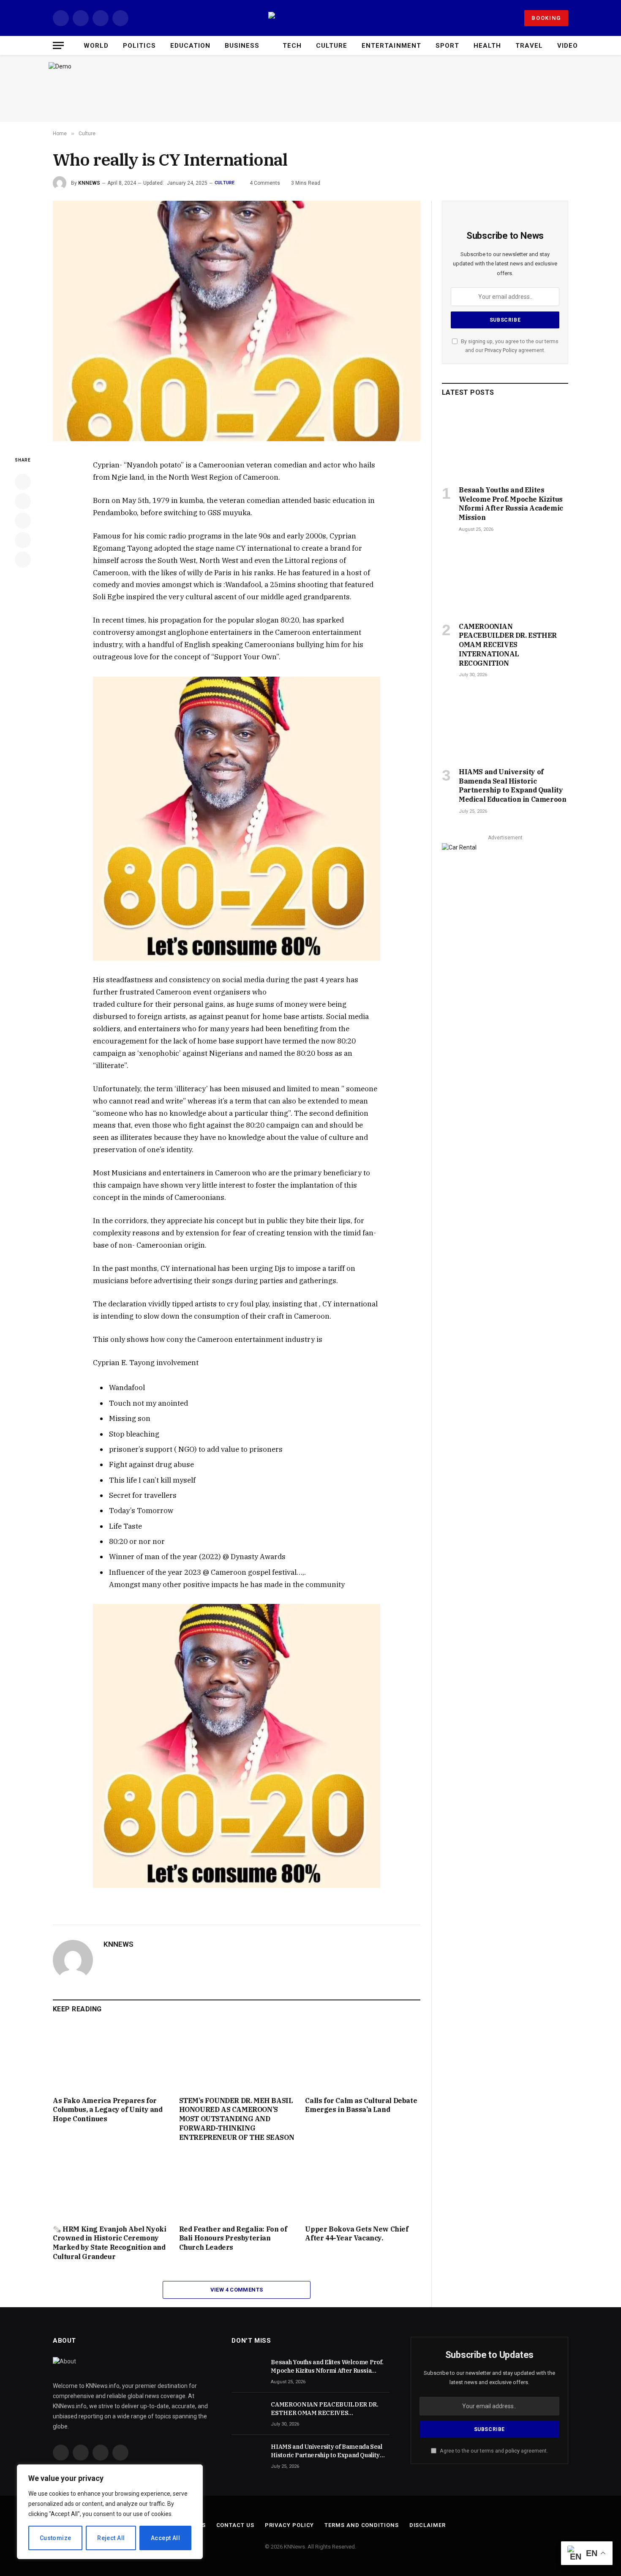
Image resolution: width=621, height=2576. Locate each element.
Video (568, 46)
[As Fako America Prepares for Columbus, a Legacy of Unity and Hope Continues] (110, 2057)
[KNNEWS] (310, 18)
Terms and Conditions (361, 2525)
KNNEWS (89, 183)
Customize (56, 2538)
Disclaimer (428, 2525)
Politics (139, 46)
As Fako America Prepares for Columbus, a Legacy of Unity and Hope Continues (108, 2110)
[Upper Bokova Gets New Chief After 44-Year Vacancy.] (363, 2185)
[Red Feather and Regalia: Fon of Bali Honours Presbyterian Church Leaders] (237, 2185)
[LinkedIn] (23, 521)
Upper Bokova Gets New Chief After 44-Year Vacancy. (357, 2234)
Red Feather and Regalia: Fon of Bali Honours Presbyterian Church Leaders (233, 2238)
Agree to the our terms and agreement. (493, 2451)
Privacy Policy (501, 350)
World (96, 46)
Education (190, 46)
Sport (447, 46)
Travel (529, 46)
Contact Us (235, 2525)
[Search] (595, 45)
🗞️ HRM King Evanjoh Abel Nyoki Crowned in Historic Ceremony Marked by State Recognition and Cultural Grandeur (109, 2243)
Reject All (111, 2538)
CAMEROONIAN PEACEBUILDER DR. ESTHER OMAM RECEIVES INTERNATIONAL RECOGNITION (508, 645)
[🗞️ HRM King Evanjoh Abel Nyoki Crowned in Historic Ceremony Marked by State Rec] (110, 2185)
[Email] (23, 560)
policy (512, 2451)
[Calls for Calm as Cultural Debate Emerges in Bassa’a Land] (363, 2057)
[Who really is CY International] (237, 321)
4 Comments (265, 183)
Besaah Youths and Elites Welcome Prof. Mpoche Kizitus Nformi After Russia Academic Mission (511, 504)
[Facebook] (23, 482)
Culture (332, 46)
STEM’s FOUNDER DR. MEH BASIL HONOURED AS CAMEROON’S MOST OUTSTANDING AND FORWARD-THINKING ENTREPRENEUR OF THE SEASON (237, 2119)
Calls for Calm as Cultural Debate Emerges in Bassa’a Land (361, 2105)
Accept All (165, 2538)
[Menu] (58, 45)
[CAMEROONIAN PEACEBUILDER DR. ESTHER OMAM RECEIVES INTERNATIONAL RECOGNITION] (505, 579)
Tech (292, 46)
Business (242, 46)
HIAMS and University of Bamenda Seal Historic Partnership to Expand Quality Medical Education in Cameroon (512, 785)
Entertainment (391, 46)
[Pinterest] (23, 540)
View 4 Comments (237, 2290)
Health (487, 46)
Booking (546, 18)
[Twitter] (23, 501)
